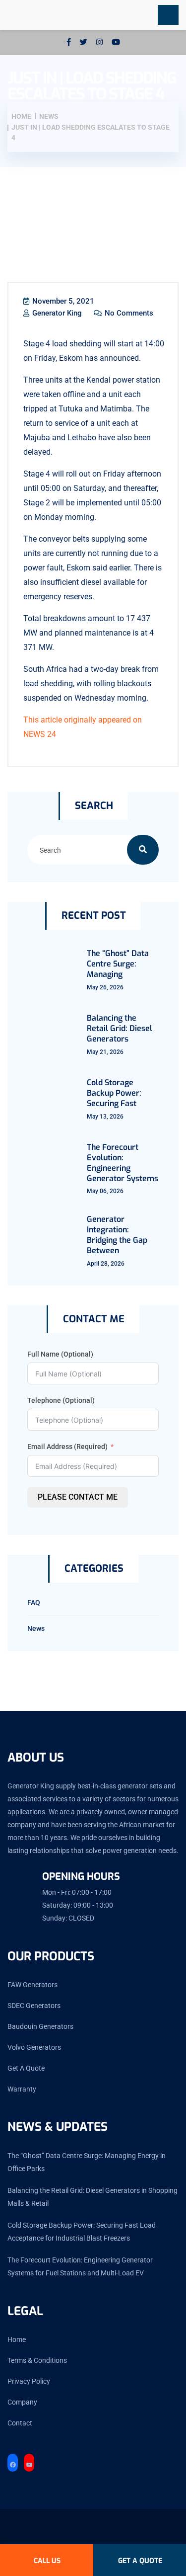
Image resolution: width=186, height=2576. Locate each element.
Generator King (56, 313)
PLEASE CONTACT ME (78, 1497)
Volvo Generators (34, 2047)
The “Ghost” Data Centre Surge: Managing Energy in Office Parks (87, 2162)
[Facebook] (13, 2465)
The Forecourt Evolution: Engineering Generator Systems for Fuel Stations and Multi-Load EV (80, 2266)
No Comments (128, 313)
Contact (20, 2423)
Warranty (22, 2089)
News (36, 1628)
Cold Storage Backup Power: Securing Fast (114, 1093)
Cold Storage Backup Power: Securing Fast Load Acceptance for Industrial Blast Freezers (82, 2232)
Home (17, 2339)
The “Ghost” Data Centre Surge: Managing (118, 964)
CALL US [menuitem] (47, 2561)
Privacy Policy (29, 2381)
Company (22, 2402)
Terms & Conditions (37, 2360)
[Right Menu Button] (168, 15)
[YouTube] (29, 2465)
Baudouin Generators (40, 2026)
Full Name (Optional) (60, 1354)
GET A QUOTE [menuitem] (140, 2561)
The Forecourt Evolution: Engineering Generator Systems (123, 1163)
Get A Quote (26, 2068)
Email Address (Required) (67, 1447)
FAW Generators (32, 1985)
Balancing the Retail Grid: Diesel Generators (120, 1028)
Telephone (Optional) (61, 1400)
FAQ (34, 1603)
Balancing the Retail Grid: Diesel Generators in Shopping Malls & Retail (93, 2197)
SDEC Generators (34, 2006)
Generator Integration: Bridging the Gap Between (117, 1235)
